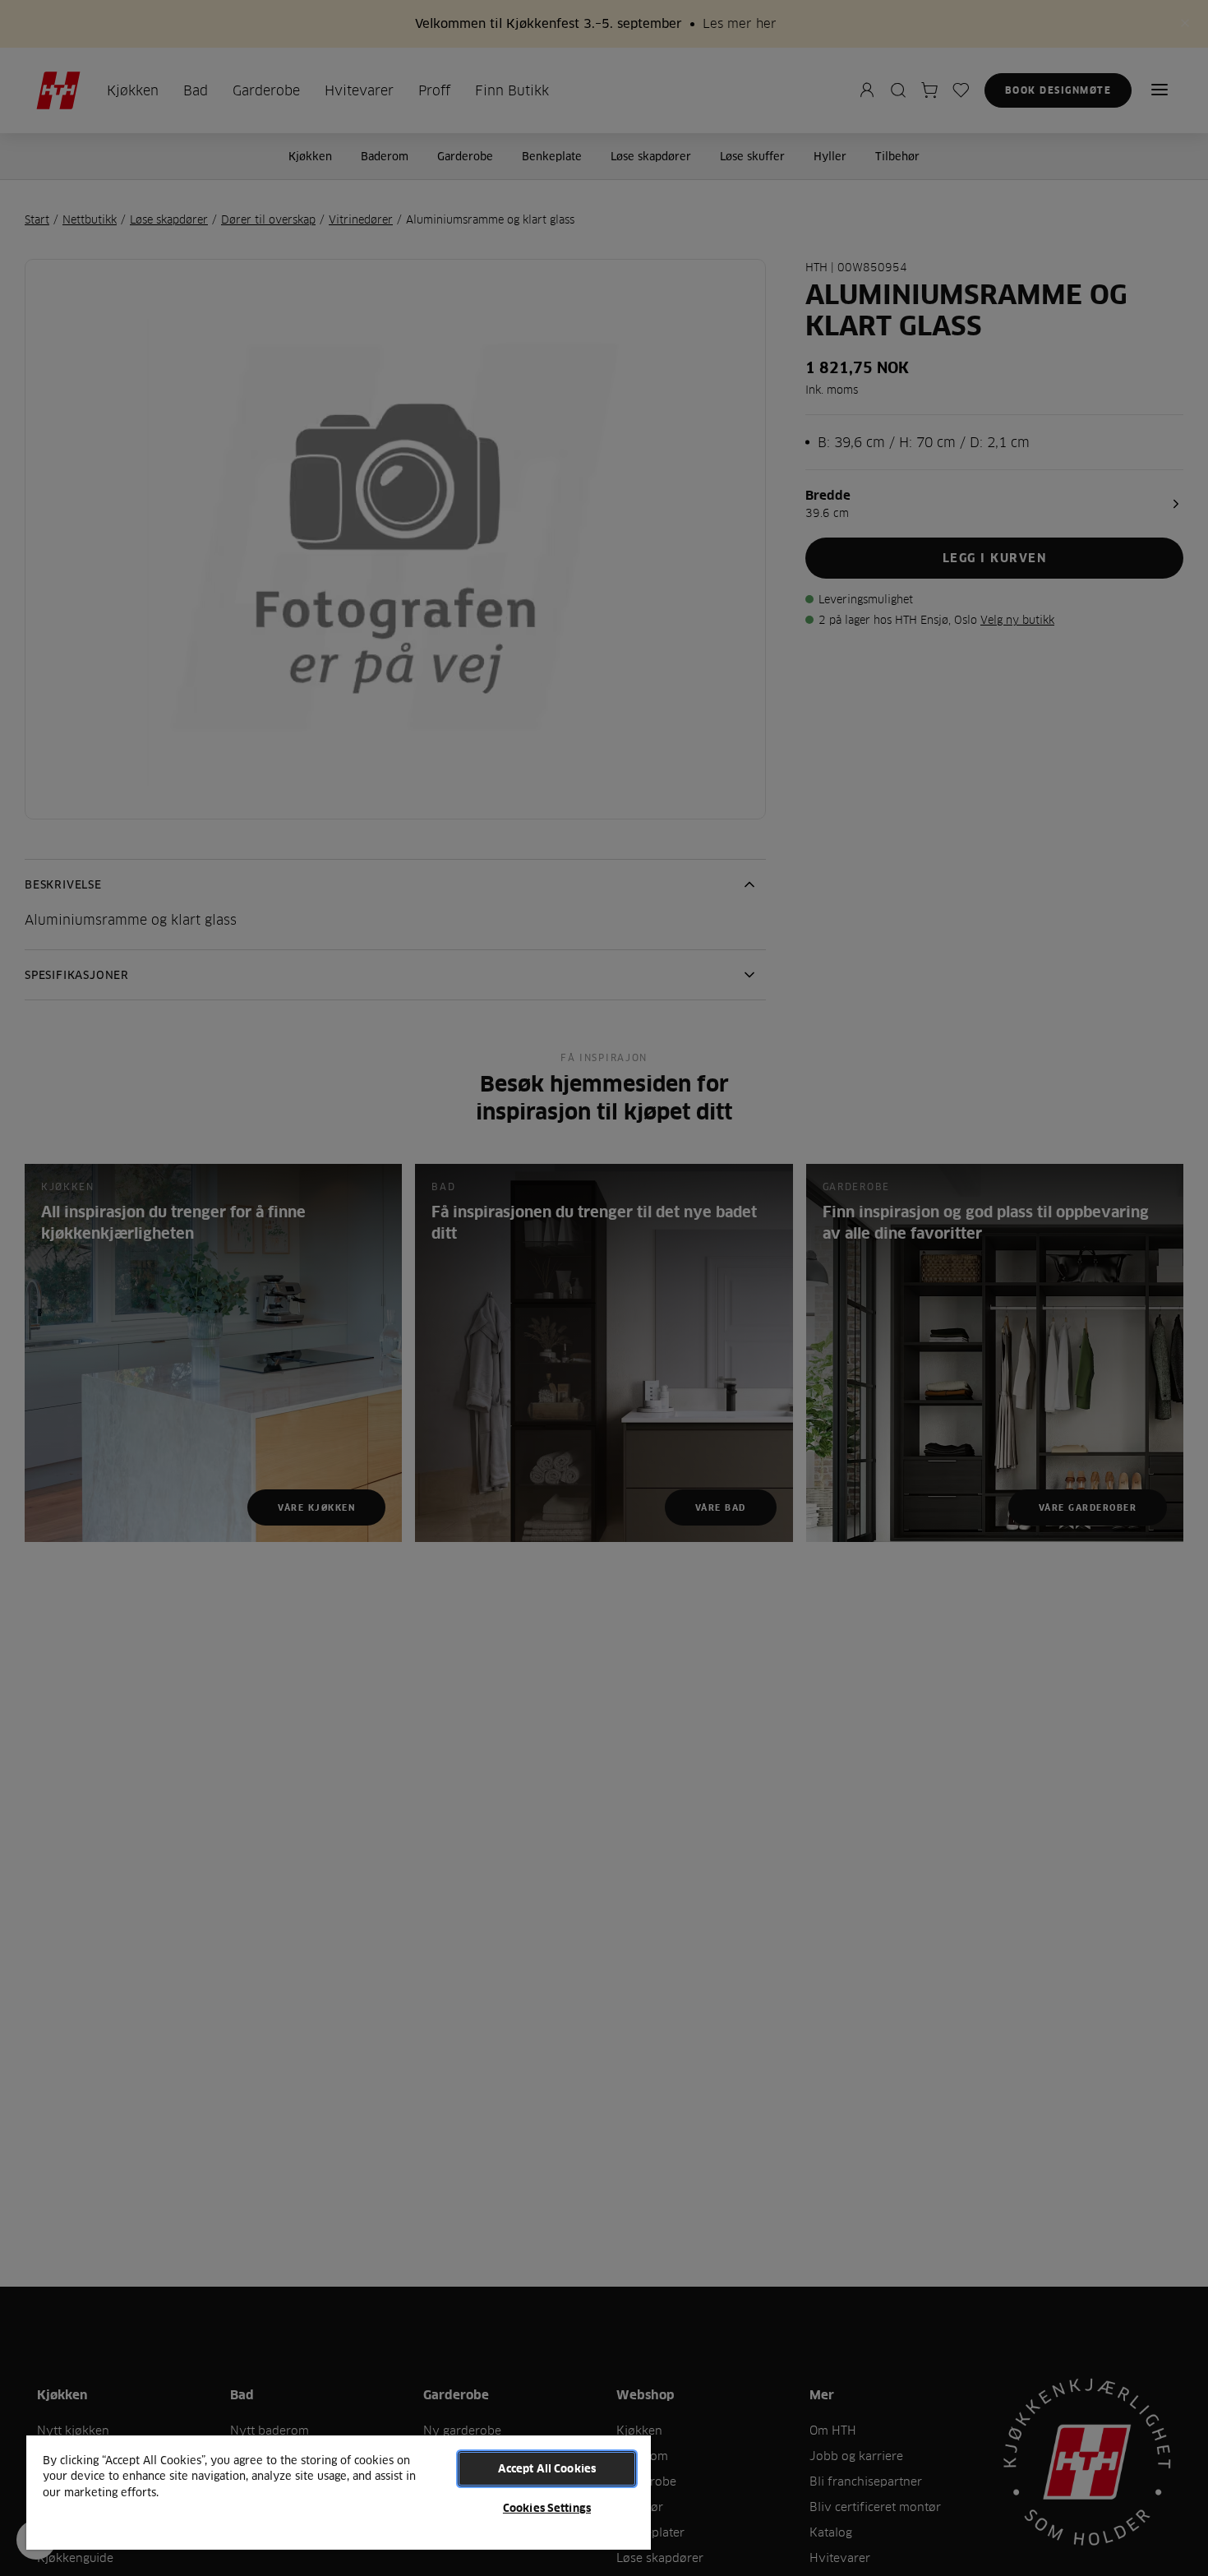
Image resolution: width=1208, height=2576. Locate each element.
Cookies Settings (547, 2508)
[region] (339, 2492)
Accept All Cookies (547, 2468)
